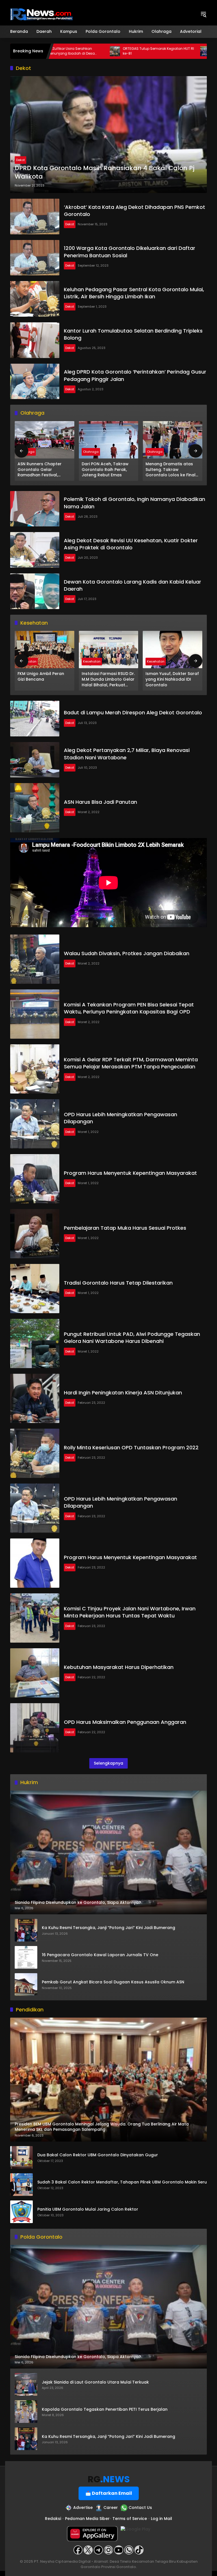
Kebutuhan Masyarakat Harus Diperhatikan (119, 1667)
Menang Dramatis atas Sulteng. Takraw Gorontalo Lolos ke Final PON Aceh (171, 470)
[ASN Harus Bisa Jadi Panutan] (35, 808)
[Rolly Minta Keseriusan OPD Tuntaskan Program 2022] (35, 1453)
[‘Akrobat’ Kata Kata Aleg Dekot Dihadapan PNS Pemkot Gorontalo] (35, 217)
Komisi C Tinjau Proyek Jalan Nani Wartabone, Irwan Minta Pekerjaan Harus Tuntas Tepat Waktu (130, 1612)
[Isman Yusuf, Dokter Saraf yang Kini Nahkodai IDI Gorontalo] (172, 650)
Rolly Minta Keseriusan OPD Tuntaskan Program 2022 (131, 1447)
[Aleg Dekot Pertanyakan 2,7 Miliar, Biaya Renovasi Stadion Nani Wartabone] (35, 760)
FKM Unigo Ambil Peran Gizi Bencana (41, 677)
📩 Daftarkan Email (109, 2493)
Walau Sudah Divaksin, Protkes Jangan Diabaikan (127, 953)
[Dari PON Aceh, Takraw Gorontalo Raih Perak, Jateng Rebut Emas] (109, 440)
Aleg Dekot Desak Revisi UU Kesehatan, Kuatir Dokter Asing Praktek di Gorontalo (131, 544)
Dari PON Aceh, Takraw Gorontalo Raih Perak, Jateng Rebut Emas (105, 470)
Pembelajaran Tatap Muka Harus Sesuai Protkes (125, 1228)
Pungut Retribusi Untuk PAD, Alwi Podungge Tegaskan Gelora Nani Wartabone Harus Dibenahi (132, 1338)
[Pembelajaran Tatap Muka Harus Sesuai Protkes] (35, 1234)
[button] (203, 14)
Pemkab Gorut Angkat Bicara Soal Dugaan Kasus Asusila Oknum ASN (113, 1982)
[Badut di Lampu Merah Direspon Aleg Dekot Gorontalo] (35, 719)
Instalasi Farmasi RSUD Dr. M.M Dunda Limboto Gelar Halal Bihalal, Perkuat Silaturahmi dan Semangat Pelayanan (108, 679)
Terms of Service (130, 2519)
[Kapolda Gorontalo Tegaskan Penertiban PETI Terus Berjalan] (26, 2412)
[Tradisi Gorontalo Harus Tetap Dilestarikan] (35, 1289)
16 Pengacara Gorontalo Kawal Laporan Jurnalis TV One (100, 1955)
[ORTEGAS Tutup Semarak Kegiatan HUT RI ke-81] (58, 51)
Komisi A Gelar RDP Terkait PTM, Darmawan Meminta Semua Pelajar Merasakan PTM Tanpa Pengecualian (131, 1063)
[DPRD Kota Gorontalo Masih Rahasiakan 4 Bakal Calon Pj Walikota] (108, 135)
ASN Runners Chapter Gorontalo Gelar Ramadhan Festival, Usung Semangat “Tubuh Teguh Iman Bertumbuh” (43, 470)
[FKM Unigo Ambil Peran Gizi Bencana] (45, 650)
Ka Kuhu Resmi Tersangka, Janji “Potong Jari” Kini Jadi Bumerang (108, 1928)
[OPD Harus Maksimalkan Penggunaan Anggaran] (35, 1728)
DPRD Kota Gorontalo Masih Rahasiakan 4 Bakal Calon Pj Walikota (105, 172)
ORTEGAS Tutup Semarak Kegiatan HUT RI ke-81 (102, 51)
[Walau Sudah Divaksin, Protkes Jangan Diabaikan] (35, 959)
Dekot (20, 160)
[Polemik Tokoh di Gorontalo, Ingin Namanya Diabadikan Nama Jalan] (35, 509)
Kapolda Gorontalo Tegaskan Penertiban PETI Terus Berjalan (105, 2409)
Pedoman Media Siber (87, 2519)
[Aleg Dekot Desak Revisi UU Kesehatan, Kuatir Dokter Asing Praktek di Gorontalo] (35, 550)
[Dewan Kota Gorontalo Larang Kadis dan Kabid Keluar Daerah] (35, 591)
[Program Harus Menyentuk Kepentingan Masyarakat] (35, 1179)
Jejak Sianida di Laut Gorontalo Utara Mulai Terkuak (95, 2382)
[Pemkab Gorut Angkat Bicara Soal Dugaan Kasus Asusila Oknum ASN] (26, 1984)
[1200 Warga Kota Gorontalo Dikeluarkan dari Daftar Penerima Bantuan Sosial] (35, 258)
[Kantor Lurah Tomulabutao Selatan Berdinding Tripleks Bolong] (35, 340)
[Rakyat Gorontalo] (41, 14)
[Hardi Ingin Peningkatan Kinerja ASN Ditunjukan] (35, 1398)
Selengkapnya (108, 1763)
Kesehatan (92, 661)
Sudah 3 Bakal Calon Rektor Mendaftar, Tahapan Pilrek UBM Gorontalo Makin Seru (122, 2182)
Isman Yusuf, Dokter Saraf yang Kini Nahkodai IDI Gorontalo (172, 679)
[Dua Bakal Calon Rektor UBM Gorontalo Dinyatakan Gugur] (21, 2157)
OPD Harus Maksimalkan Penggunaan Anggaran (125, 1722)
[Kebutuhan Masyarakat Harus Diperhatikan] (35, 1673)
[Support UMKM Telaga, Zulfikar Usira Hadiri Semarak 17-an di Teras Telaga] (149, 51)
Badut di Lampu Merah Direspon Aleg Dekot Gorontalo (133, 712)
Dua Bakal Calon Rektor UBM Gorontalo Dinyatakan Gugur (98, 2155)
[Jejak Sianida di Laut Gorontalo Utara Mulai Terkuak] (26, 2384)
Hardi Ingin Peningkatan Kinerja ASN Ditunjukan (123, 1393)
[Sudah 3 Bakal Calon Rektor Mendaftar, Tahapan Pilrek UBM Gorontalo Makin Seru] (21, 2185)
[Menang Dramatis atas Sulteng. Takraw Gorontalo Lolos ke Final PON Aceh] (172, 440)
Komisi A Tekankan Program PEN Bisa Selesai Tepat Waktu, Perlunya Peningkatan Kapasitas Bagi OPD (129, 1008)
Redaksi (53, 2519)
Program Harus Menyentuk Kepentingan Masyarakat (130, 1173)
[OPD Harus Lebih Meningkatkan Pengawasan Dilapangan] (35, 1124)
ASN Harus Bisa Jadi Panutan (100, 802)
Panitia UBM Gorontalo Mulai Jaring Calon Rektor (88, 2209)
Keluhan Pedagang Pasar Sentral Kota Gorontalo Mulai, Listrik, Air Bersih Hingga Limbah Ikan (134, 293)
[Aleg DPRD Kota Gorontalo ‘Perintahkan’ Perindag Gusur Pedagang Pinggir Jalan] (35, 382)
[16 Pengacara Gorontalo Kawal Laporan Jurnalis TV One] (26, 1957)
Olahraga (91, 452)
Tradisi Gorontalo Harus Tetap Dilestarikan (118, 1283)
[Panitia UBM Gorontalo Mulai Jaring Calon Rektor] (21, 2212)
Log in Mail (161, 2519)
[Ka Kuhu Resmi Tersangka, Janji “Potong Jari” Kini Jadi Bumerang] (26, 1930)
